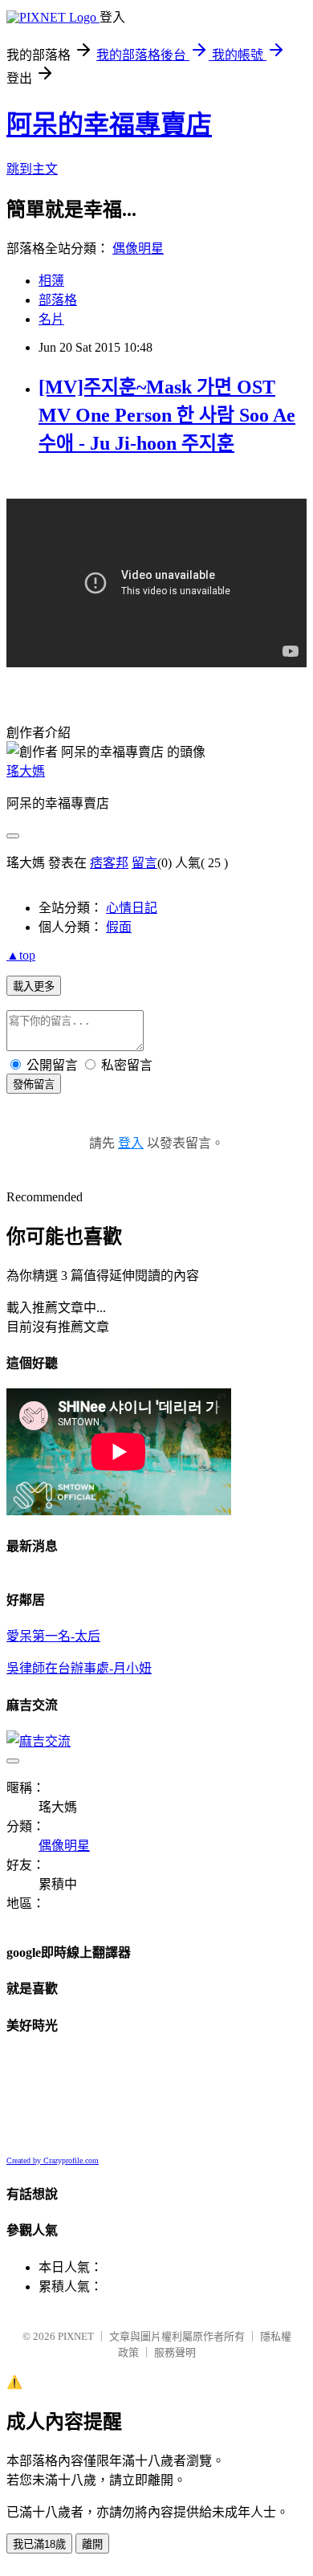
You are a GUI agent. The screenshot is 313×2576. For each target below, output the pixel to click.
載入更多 (34, 986)
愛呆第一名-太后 (53, 1636)
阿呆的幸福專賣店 (109, 124)
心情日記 (132, 908)
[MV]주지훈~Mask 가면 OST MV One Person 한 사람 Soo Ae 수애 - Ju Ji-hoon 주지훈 (167, 415)
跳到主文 (32, 169)
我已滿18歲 (39, 2544)
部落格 (58, 300)
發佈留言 (34, 1084)
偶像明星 (138, 249)
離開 (92, 2544)
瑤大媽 (26, 771)
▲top (21, 955)
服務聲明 (175, 2352)
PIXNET (76, 2336)
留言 (144, 863)
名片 (51, 319)
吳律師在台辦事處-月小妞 (79, 1668)
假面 (119, 927)
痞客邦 (109, 863)
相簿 (51, 281)
